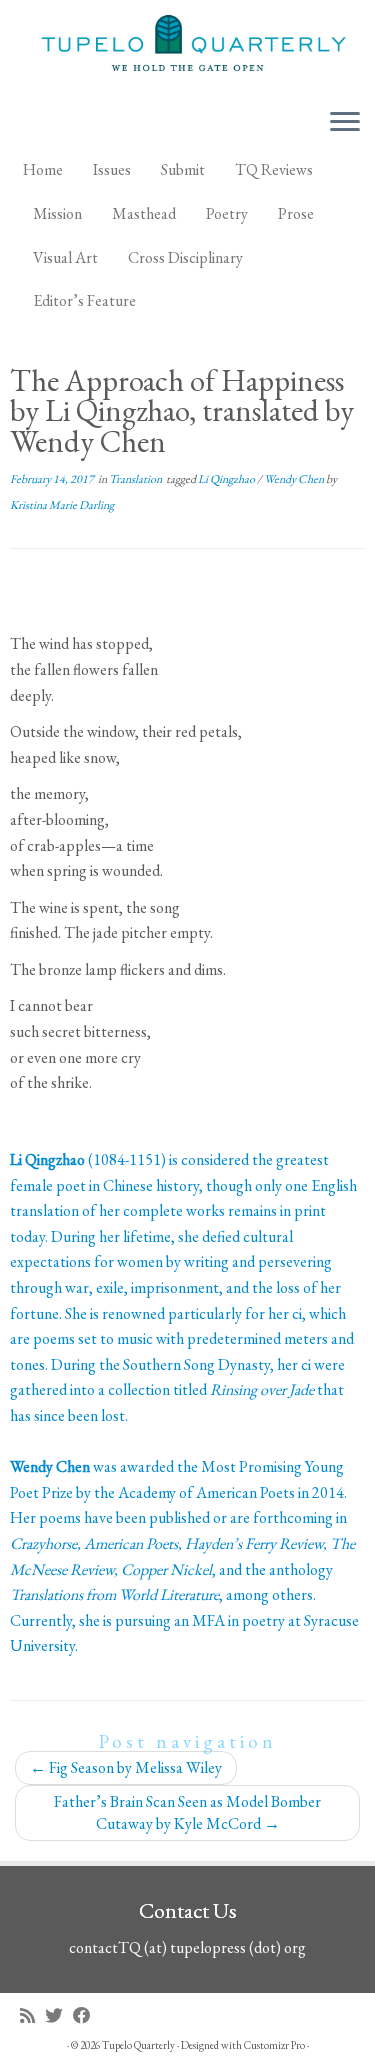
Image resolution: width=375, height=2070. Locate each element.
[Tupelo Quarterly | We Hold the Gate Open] (187, 46)
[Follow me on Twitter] (59, 2015)
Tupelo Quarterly (138, 2045)
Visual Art (65, 257)
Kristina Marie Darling (62, 505)
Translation (136, 479)
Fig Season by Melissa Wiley (126, 1767)
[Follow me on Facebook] (87, 2015)
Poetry (227, 213)
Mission (57, 213)
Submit (183, 169)
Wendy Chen (295, 479)
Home (43, 169)
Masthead (144, 213)
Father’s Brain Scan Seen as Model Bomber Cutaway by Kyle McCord (187, 1812)
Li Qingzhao (227, 479)
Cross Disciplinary (185, 257)
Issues (112, 169)
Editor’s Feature (84, 300)
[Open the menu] (345, 123)
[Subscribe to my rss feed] (32, 2015)
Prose (296, 213)
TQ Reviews (274, 169)
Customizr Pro (274, 2045)
